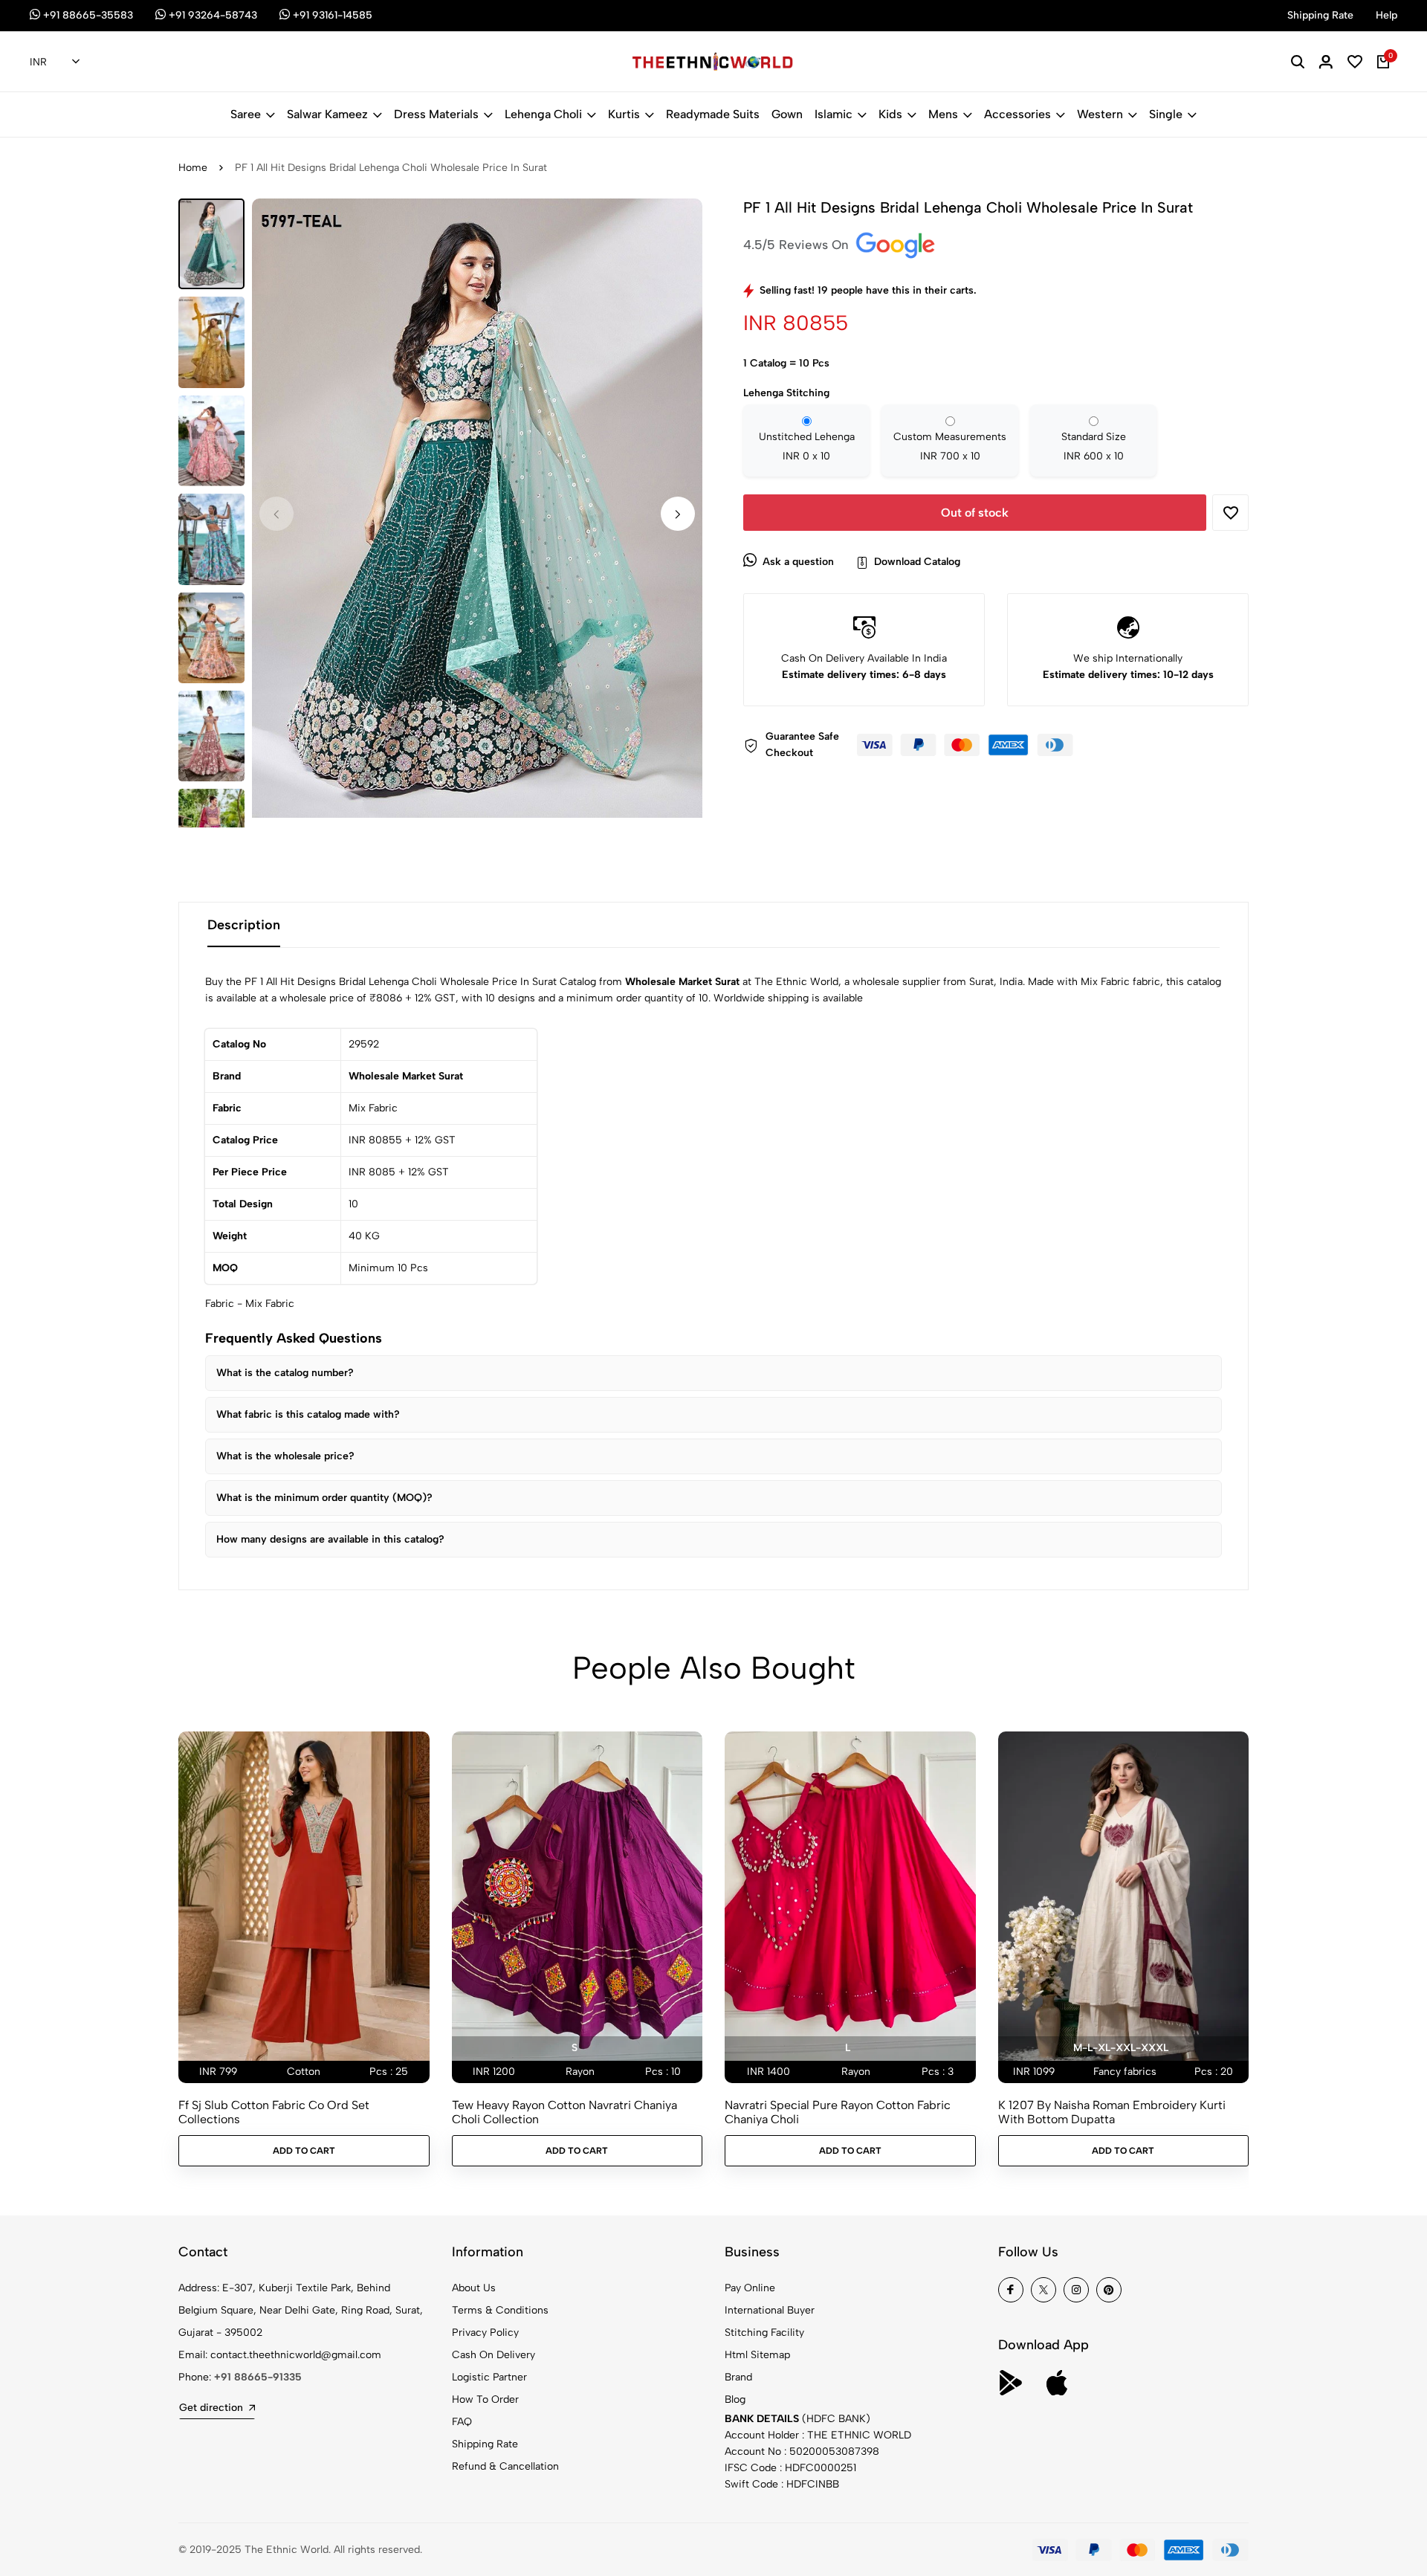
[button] (678, 514)
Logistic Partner (489, 2377)
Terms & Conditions (500, 2310)
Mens (943, 114)
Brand (738, 2377)
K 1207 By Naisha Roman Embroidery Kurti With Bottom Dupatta (1112, 2112)
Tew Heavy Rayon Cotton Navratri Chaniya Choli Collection (564, 2112)
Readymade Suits (713, 114)
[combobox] (55, 62)
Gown (787, 114)
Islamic (834, 114)
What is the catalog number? (285, 1373)
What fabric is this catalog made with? (308, 1414)
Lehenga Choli (543, 114)
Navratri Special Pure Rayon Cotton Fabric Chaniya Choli (838, 2112)
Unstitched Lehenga (807, 446)
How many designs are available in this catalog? (330, 1539)
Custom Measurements (950, 446)
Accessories (1017, 114)
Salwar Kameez (327, 114)
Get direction (211, 2408)
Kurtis (624, 114)
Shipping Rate (485, 2444)
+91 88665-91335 (258, 2377)
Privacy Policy (485, 2333)
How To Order (485, 2399)
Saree (246, 114)
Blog (735, 2399)
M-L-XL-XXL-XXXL (1121, 2048)
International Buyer (770, 2310)
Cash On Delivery (494, 2355)
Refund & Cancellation (505, 2466)
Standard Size (1094, 446)
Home (193, 168)
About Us (474, 2288)
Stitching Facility (764, 2333)
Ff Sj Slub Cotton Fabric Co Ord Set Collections (274, 2112)
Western (1100, 114)
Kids (890, 114)
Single (1166, 114)
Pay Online (750, 2288)
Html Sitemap (757, 2355)
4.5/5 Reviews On (798, 245)
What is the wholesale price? (285, 1456)
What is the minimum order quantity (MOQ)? (324, 1498)
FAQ (462, 2422)
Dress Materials (436, 114)
